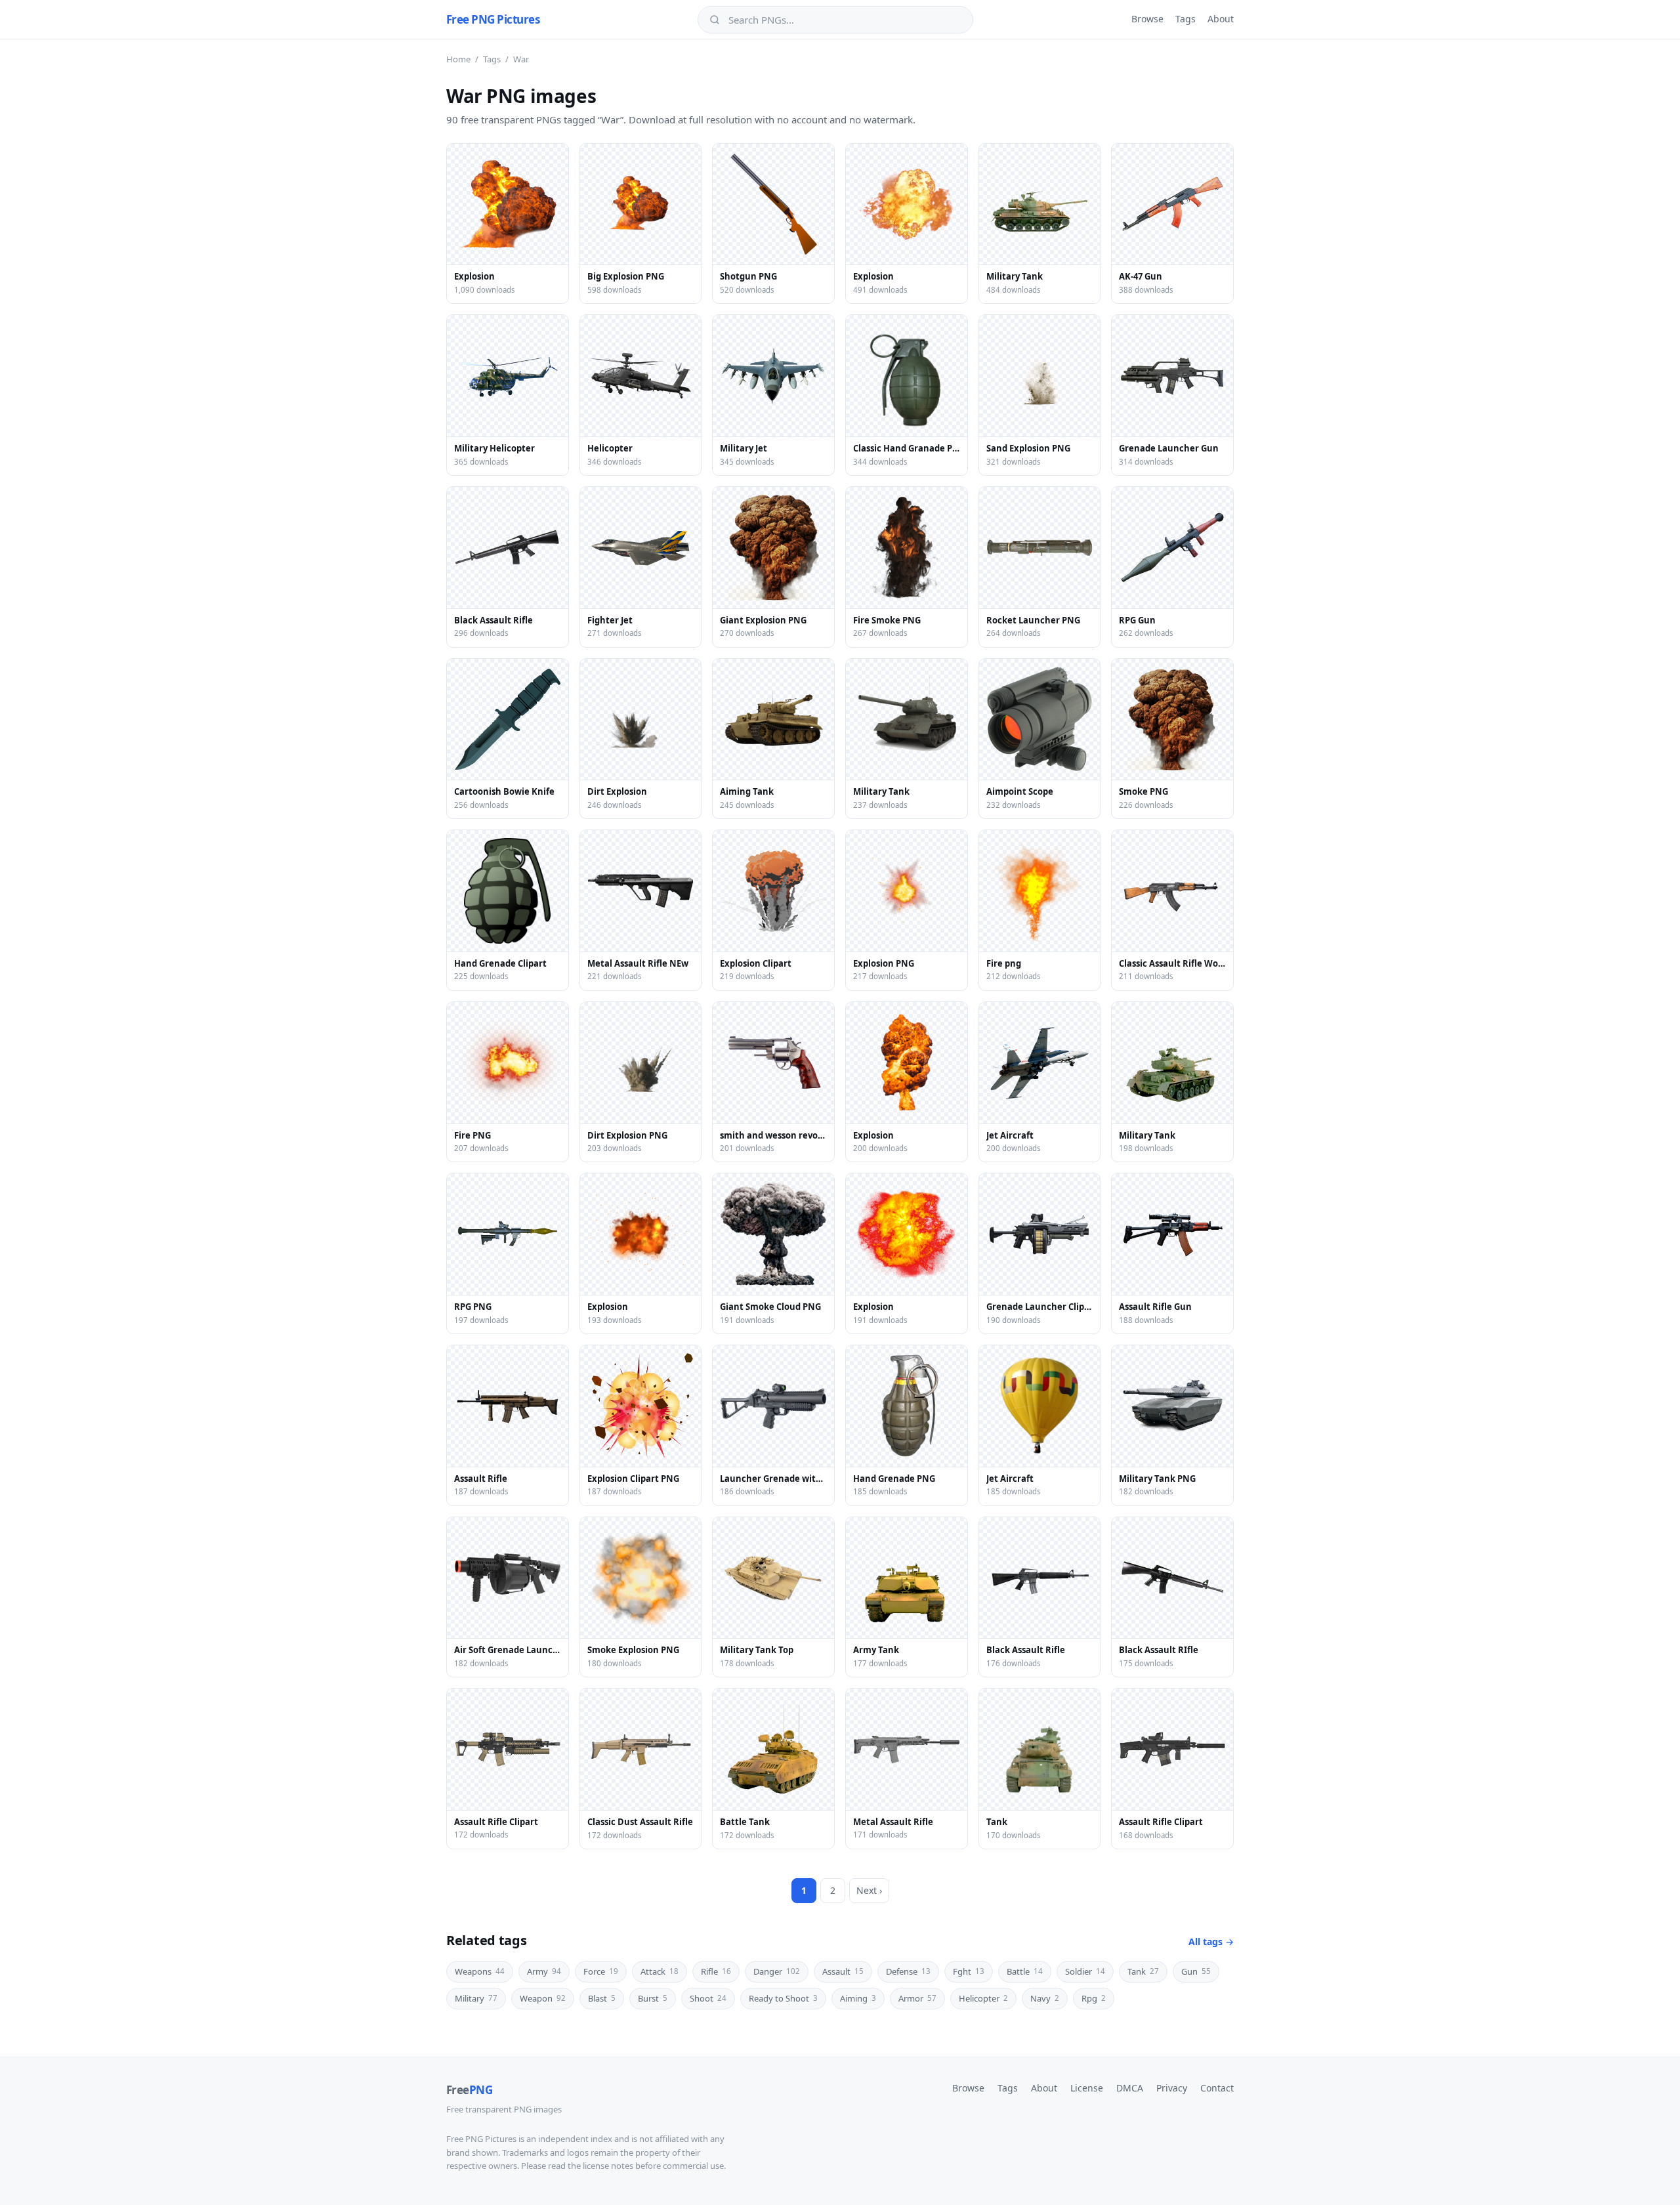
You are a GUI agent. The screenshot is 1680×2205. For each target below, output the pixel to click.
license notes (608, 2166)
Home (458, 59)
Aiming (858, 1998)
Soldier (1085, 1971)
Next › (869, 1890)
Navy (1045, 1998)
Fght (969, 1971)
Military (476, 1998)
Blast (602, 1998)
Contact (1217, 2088)
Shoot (708, 1998)
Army (544, 1971)
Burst (653, 1998)
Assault (843, 1971)
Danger (777, 1971)
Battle (1025, 1971)
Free (469, 2090)
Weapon (543, 1998)
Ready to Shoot (783, 1998)
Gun (1196, 1971)
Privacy (1172, 2088)
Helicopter (983, 1998)
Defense (908, 1971)
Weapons (480, 1971)
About (1221, 19)
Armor (917, 1998)
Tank (1143, 1971)
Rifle (716, 1971)
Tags (1186, 19)
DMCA (1130, 2088)
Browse (1147, 19)
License (1087, 2088)
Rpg (1094, 1998)
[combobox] (845, 20)
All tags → (1211, 1942)
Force (601, 1971)
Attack (660, 1971)
